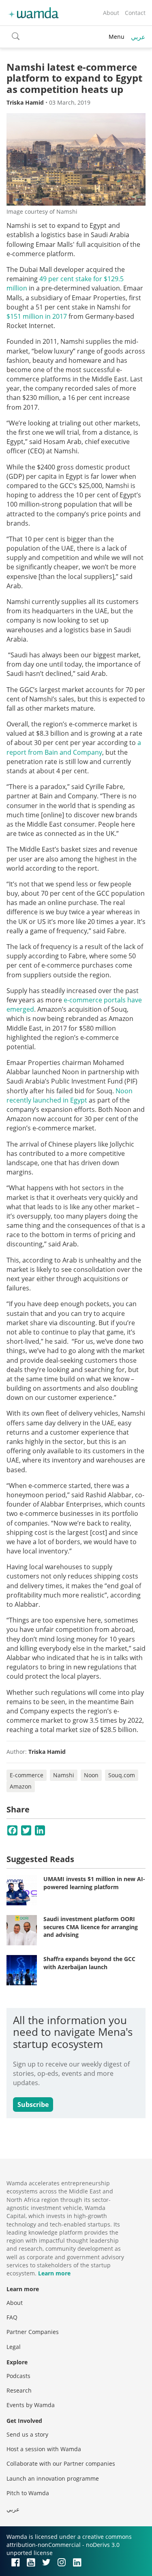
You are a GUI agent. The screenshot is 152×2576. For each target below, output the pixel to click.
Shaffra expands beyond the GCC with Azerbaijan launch (89, 1963)
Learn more (54, 2273)
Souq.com (122, 1775)
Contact (135, 13)
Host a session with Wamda (44, 2449)
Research (19, 2390)
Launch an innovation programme (53, 2478)
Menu (117, 37)
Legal (14, 2347)
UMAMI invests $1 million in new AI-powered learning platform (94, 1883)
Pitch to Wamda (28, 2493)
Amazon (21, 1786)
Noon (91, 1775)
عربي (138, 37)
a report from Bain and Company (74, 747)
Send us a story (27, 2434)
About (111, 13)
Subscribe (33, 2105)
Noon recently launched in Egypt (70, 1095)
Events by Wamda (31, 2405)
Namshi (64, 1775)
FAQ (12, 2317)
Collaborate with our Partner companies (61, 2463)
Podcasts (18, 2376)
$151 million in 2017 (37, 316)
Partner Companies (33, 2332)
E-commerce (27, 1775)
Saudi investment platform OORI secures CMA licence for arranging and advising (91, 1927)
